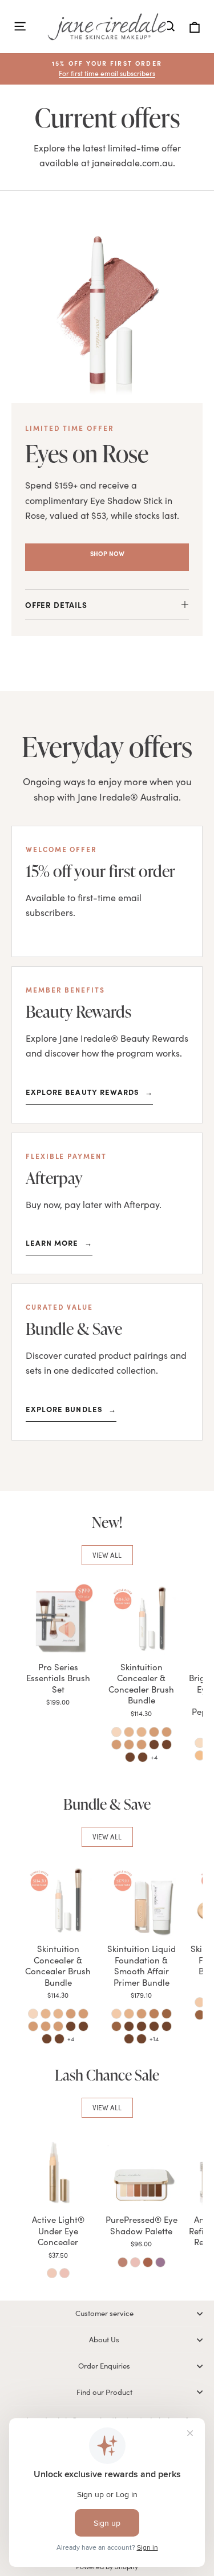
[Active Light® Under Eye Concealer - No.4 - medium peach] (64, 2273)
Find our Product (104, 2392)
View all (107, 1555)
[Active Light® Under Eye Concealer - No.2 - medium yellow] (52, 2273)
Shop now (107, 553)
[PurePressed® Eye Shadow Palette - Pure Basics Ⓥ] (135, 2262)
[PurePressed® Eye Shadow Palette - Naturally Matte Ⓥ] (123, 2262)
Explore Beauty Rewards (89, 1091)
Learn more (59, 1242)
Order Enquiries (104, 2366)
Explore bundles (71, 1409)
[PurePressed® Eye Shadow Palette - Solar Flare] (148, 2262)
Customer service (104, 2313)
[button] (107, 69)
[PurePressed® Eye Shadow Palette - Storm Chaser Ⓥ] (160, 2262)
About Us (104, 2339)
